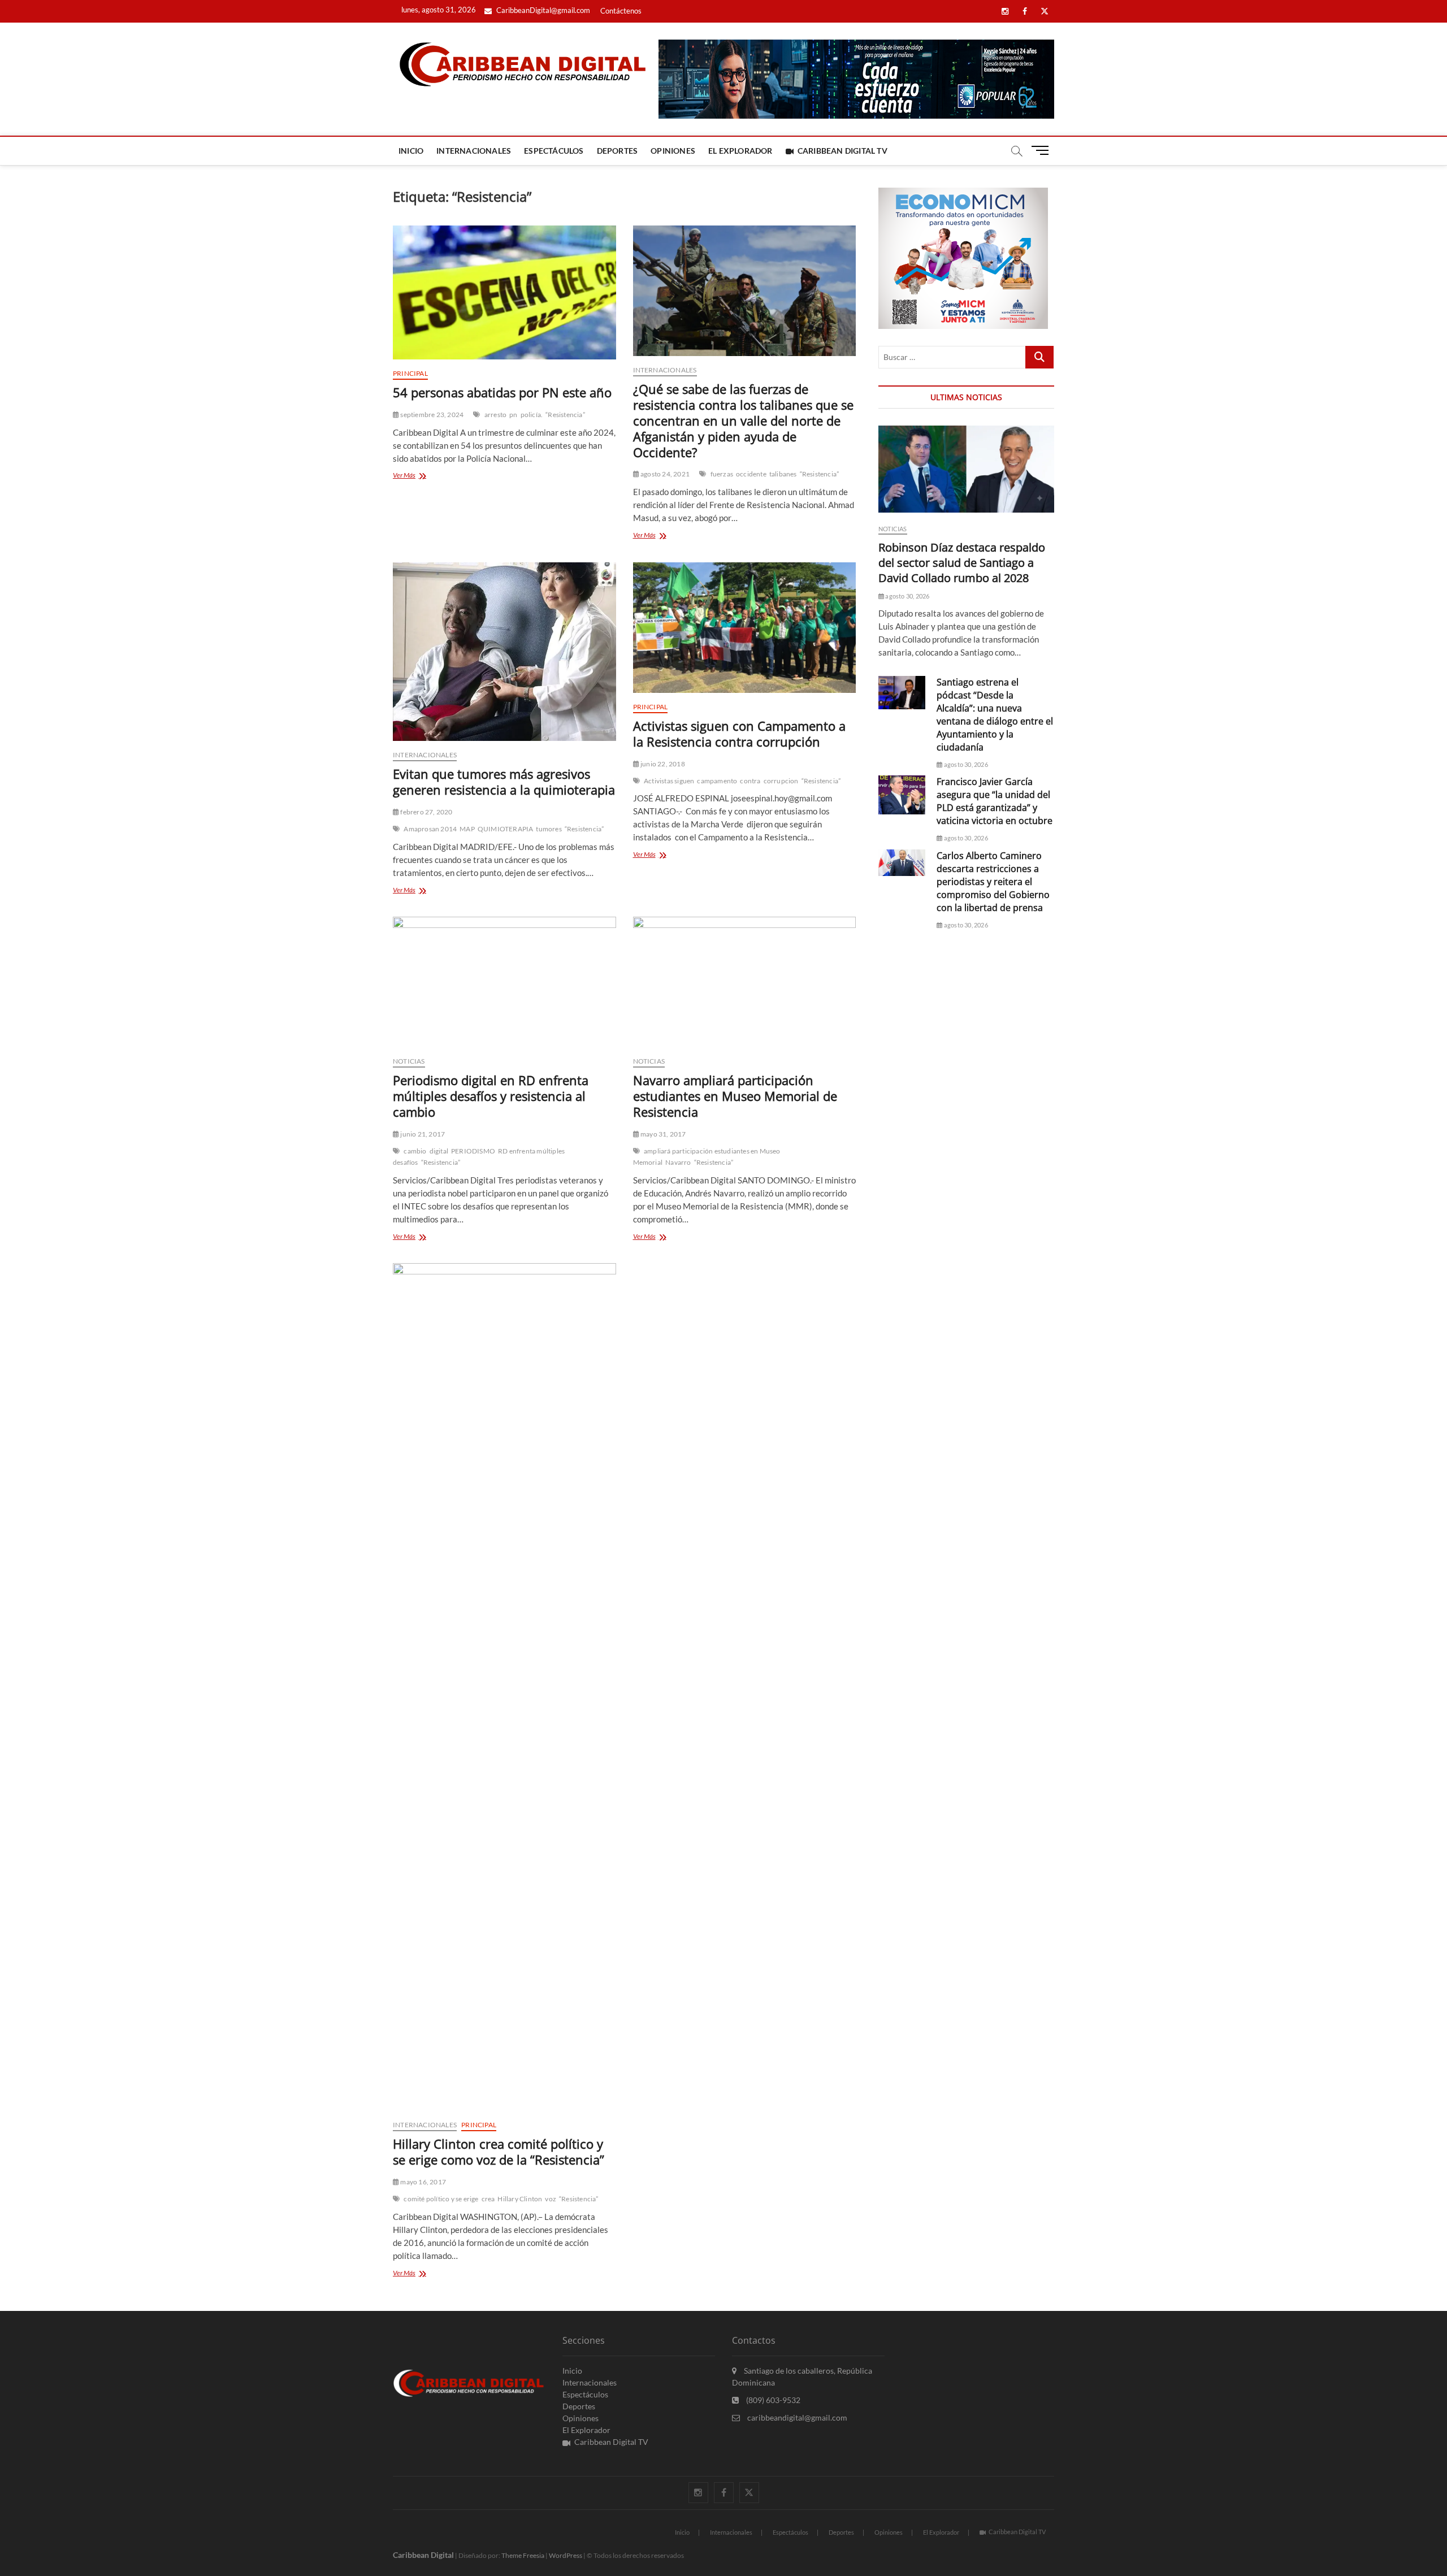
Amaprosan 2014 (430, 829)
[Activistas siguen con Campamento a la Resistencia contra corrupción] (745, 628)
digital (439, 1151)
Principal (410, 373)
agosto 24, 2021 (664, 474)
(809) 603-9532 (772, 2400)
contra (750, 781)
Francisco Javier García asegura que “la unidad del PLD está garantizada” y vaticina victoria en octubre (995, 801)
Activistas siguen (669, 781)
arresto (495, 415)
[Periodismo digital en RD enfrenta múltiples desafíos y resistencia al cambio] (504, 982)
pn (513, 415)
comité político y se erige (441, 2199)
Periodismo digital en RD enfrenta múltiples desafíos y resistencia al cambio (491, 1096)
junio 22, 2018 (662, 764)
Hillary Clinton (520, 2199)
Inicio (411, 151)
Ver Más (416, 476)
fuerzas (722, 474)
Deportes (618, 151)
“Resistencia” (565, 415)
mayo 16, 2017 (423, 2182)
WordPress (566, 2555)
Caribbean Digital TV (842, 151)
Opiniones (673, 151)
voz (551, 2199)
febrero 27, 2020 (426, 812)
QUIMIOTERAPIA (506, 829)
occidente (751, 474)
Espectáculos (554, 151)
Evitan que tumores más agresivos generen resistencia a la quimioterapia (504, 782)
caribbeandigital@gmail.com (796, 2417)
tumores (549, 829)
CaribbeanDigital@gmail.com (542, 10)
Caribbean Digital (423, 2555)
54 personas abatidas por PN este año (502, 392)
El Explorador (740, 151)
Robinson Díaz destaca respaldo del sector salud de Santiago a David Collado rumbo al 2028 (962, 563)
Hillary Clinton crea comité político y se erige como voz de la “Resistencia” (499, 2152)
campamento (717, 781)
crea (488, 2199)
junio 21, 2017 (422, 1134)
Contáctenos (621, 11)
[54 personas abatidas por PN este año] (504, 292)
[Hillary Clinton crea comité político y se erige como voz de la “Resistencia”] (504, 1687)
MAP (467, 829)
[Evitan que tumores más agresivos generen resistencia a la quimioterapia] (504, 652)
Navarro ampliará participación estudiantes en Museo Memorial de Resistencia (735, 1096)
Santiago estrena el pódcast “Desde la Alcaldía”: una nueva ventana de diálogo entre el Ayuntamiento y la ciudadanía (995, 715)
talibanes (783, 474)
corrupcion (781, 781)
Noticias (409, 1061)
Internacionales (474, 151)
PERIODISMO (473, 1151)
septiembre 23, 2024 (431, 415)
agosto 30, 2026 (907, 596)
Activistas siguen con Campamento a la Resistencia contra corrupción (739, 734)
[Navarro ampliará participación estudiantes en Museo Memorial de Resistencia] (745, 982)
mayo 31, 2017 (663, 1134)
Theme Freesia (523, 2555)
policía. (532, 415)
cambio (415, 1151)
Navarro (678, 1162)
